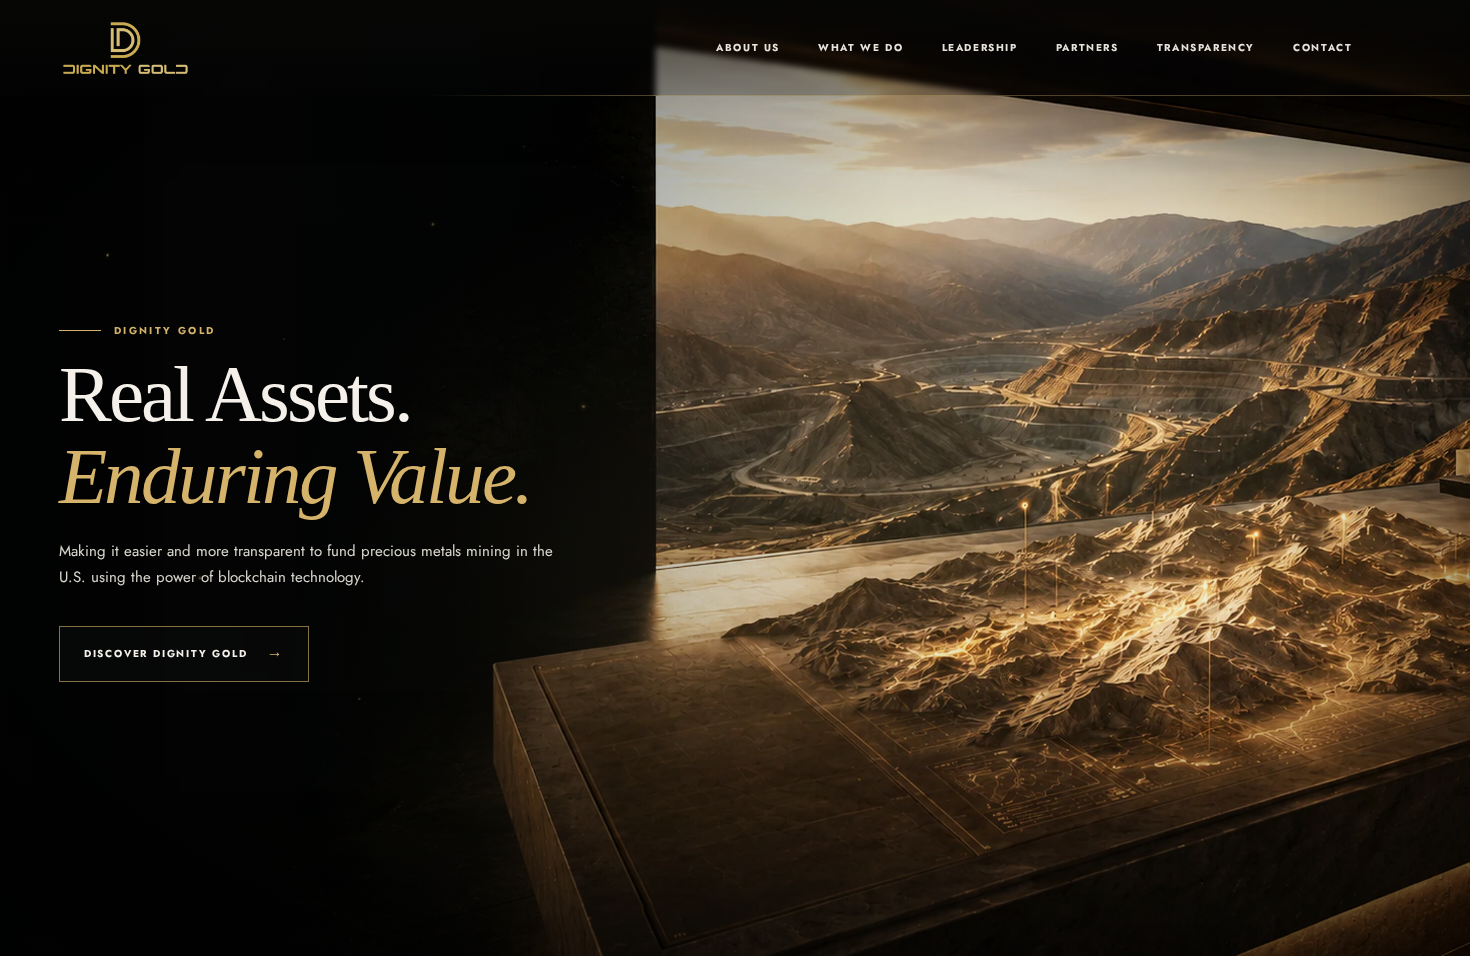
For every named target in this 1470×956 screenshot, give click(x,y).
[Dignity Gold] (125, 48)
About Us (748, 47)
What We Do (860, 47)
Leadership (980, 47)
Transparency (1206, 47)
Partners (1087, 47)
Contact (1322, 47)
